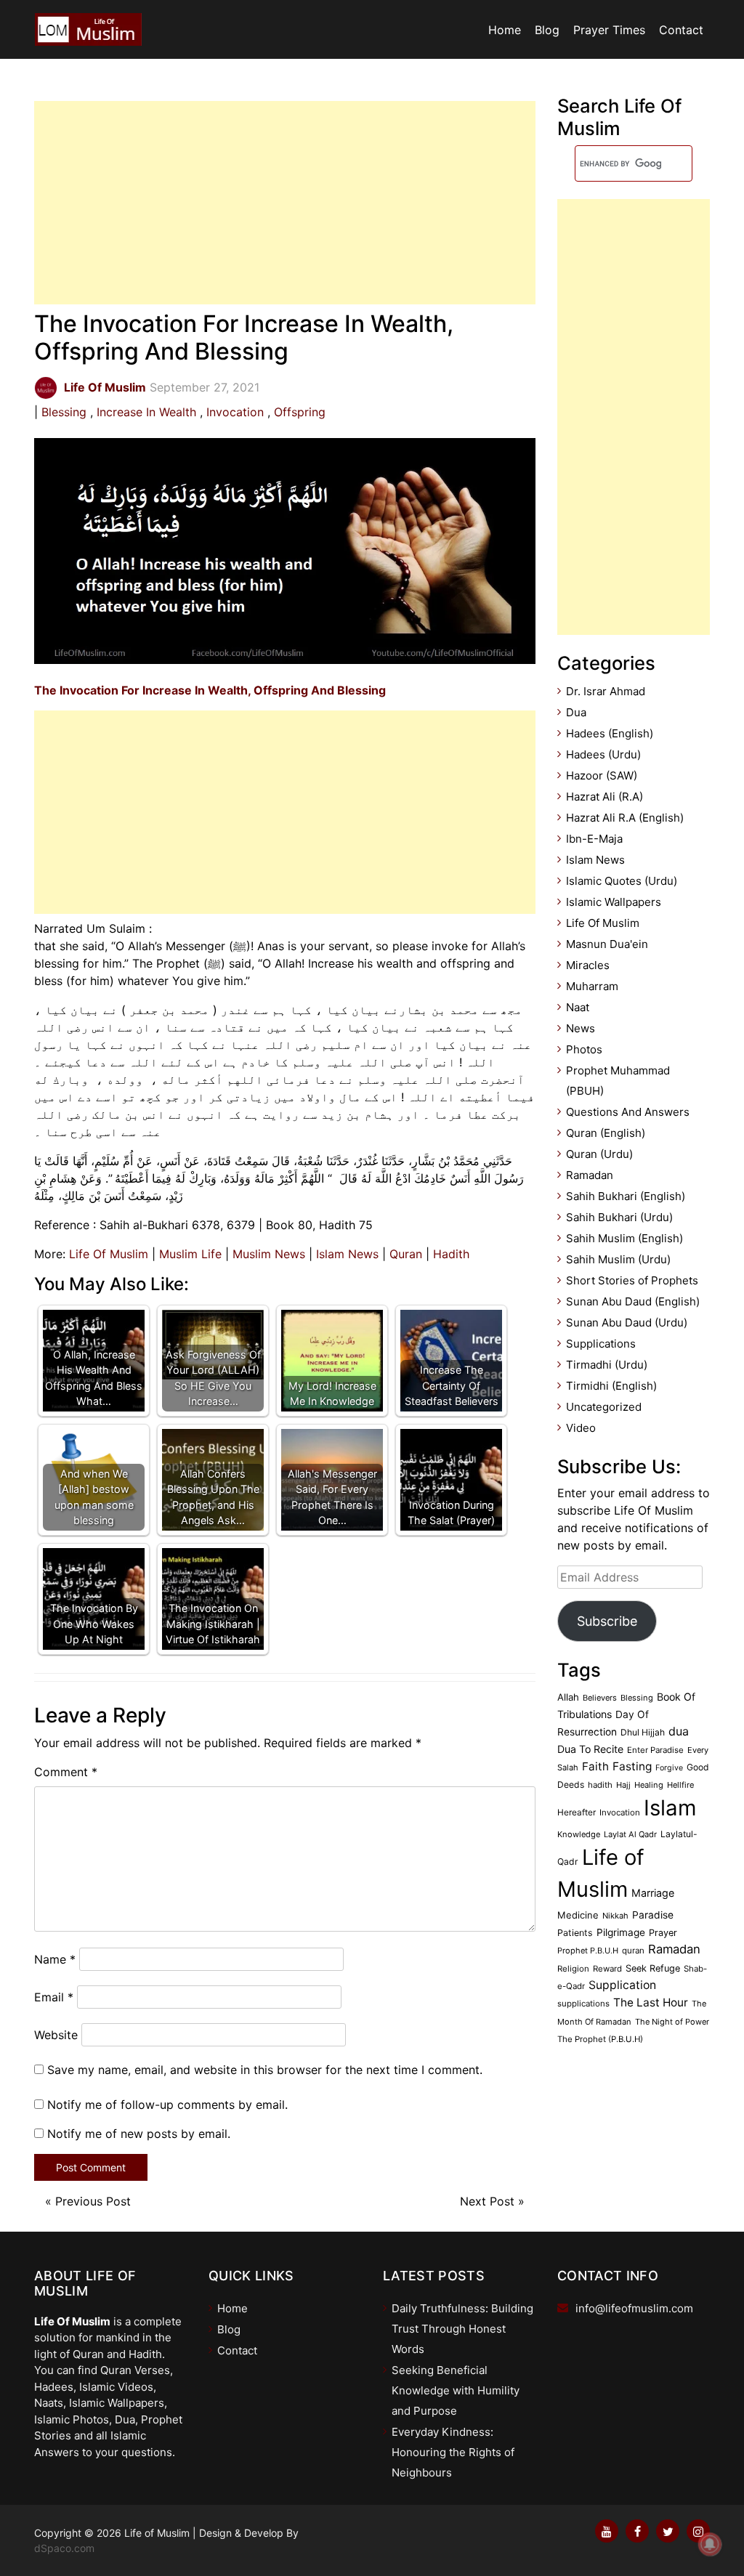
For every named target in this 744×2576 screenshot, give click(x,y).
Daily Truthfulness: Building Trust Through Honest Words (462, 2329)
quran (633, 1951)
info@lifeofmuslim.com (634, 2308)
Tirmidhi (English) (611, 1386)
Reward (607, 1969)
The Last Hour (651, 2002)
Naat (578, 1007)
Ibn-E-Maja (594, 839)
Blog (547, 30)
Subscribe (607, 1621)
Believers (600, 1698)
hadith (600, 1785)
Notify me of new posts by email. (139, 2134)
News (581, 1028)
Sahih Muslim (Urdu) (618, 1259)
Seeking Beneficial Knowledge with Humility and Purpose (456, 2390)
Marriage (653, 1893)
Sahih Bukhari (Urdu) (619, 1217)
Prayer (663, 1933)
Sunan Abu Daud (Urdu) (627, 1323)
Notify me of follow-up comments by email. (167, 2105)
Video (581, 1428)
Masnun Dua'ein (607, 944)
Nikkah (615, 1916)
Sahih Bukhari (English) (626, 1196)
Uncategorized (604, 1407)
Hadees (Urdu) (603, 754)
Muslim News (269, 1254)
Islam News (347, 1254)
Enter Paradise (655, 1750)
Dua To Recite (590, 1749)
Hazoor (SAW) (602, 775)
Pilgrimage (621, 1932)
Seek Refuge (653, 1968)
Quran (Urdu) (599, 1154)
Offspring (300, 412)
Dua (576, 712)
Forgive (669, 1768)
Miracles (588, 965)
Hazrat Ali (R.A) (604, 797)
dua (679, 1731)
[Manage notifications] (710, 2544)
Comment (66, 1772)
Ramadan (590, 1175)
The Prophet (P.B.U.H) (600, 2039)
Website (56, 2035)
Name (55, 1959)
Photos (584, 1049)
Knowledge (579, 1834)
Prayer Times (609, 30)
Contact (681, 30)
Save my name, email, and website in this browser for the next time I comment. (265, 2070)
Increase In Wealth (146, 412)
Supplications (601, 1344)
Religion (573, 1969)
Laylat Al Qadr (630, 1834)
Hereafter (577, 1812)
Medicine (578, 1915)
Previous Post (93, 2201)
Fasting (632, 1766)
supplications (583, 2004)
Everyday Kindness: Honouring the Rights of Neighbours (453, 2452)
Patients (575, 1933)
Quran (406, 1254)
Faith (595, 1766)
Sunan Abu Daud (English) (633, 1301)
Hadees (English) (610, 733)
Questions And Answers (628, 1112)
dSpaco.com (64, 2548)
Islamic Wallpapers (614, 902)
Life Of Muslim (109, 1254)
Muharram (592, 986)
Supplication (622, 1985)
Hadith (451, 1254)
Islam (670, 1808)
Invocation (235, 412)
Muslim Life (190, 1254)
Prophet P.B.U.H (588, 1951)
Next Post (487, 2201)
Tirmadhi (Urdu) (607, 1365)
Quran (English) (606, 1133)
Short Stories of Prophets (632, 1280)
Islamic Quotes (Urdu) (622, 881)
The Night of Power (672, 2022)
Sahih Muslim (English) (624, 1238)
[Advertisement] (285, 203)
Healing (649, 1785)
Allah (568, 1697)
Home (505, 30)
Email (54, 1997)
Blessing (64, 412)
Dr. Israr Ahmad (606, 691)
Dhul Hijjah (643, 1732)
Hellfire (680, 1785)
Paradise (653, 1915)
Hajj (623, 1785)
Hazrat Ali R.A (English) (625, 818)
